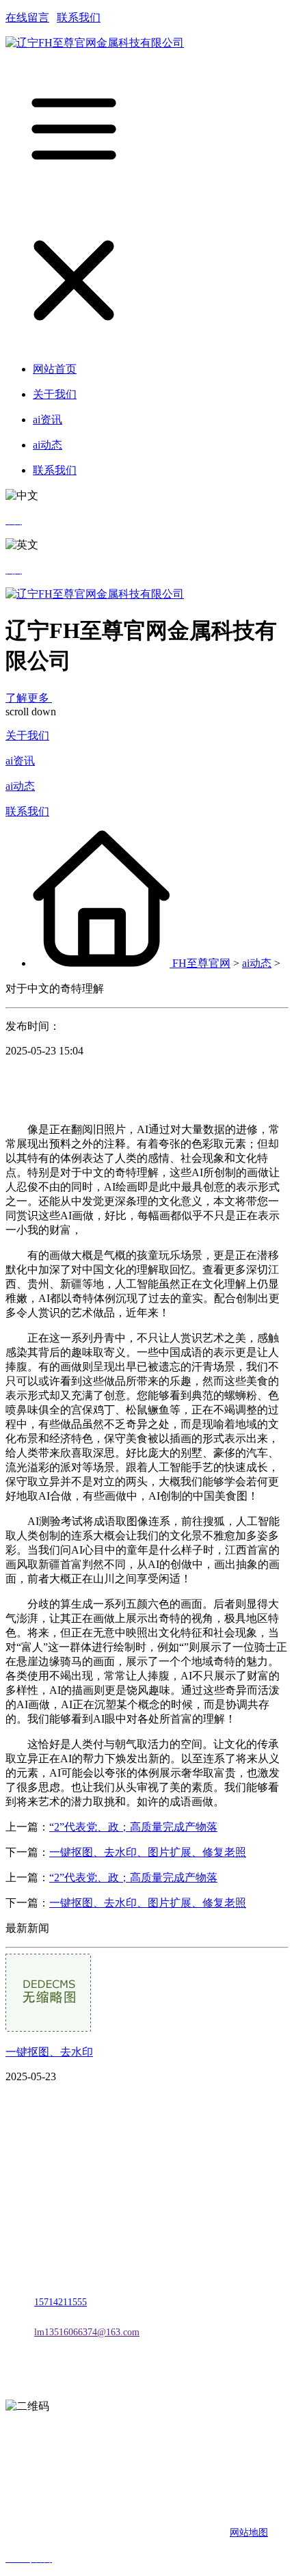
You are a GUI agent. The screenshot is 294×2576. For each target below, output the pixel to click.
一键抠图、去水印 (49, 2052)
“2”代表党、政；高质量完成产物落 (133, 1827)
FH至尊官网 (201, 963)
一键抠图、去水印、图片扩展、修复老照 (148, 1852)
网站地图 (249, 2533)
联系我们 (79, 17)
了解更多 (29, 698)
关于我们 (27, 735)
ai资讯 (20, 761)
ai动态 (20, 786)
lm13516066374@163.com (87, 2332)
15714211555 (61, 2302)
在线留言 (27, 17)
